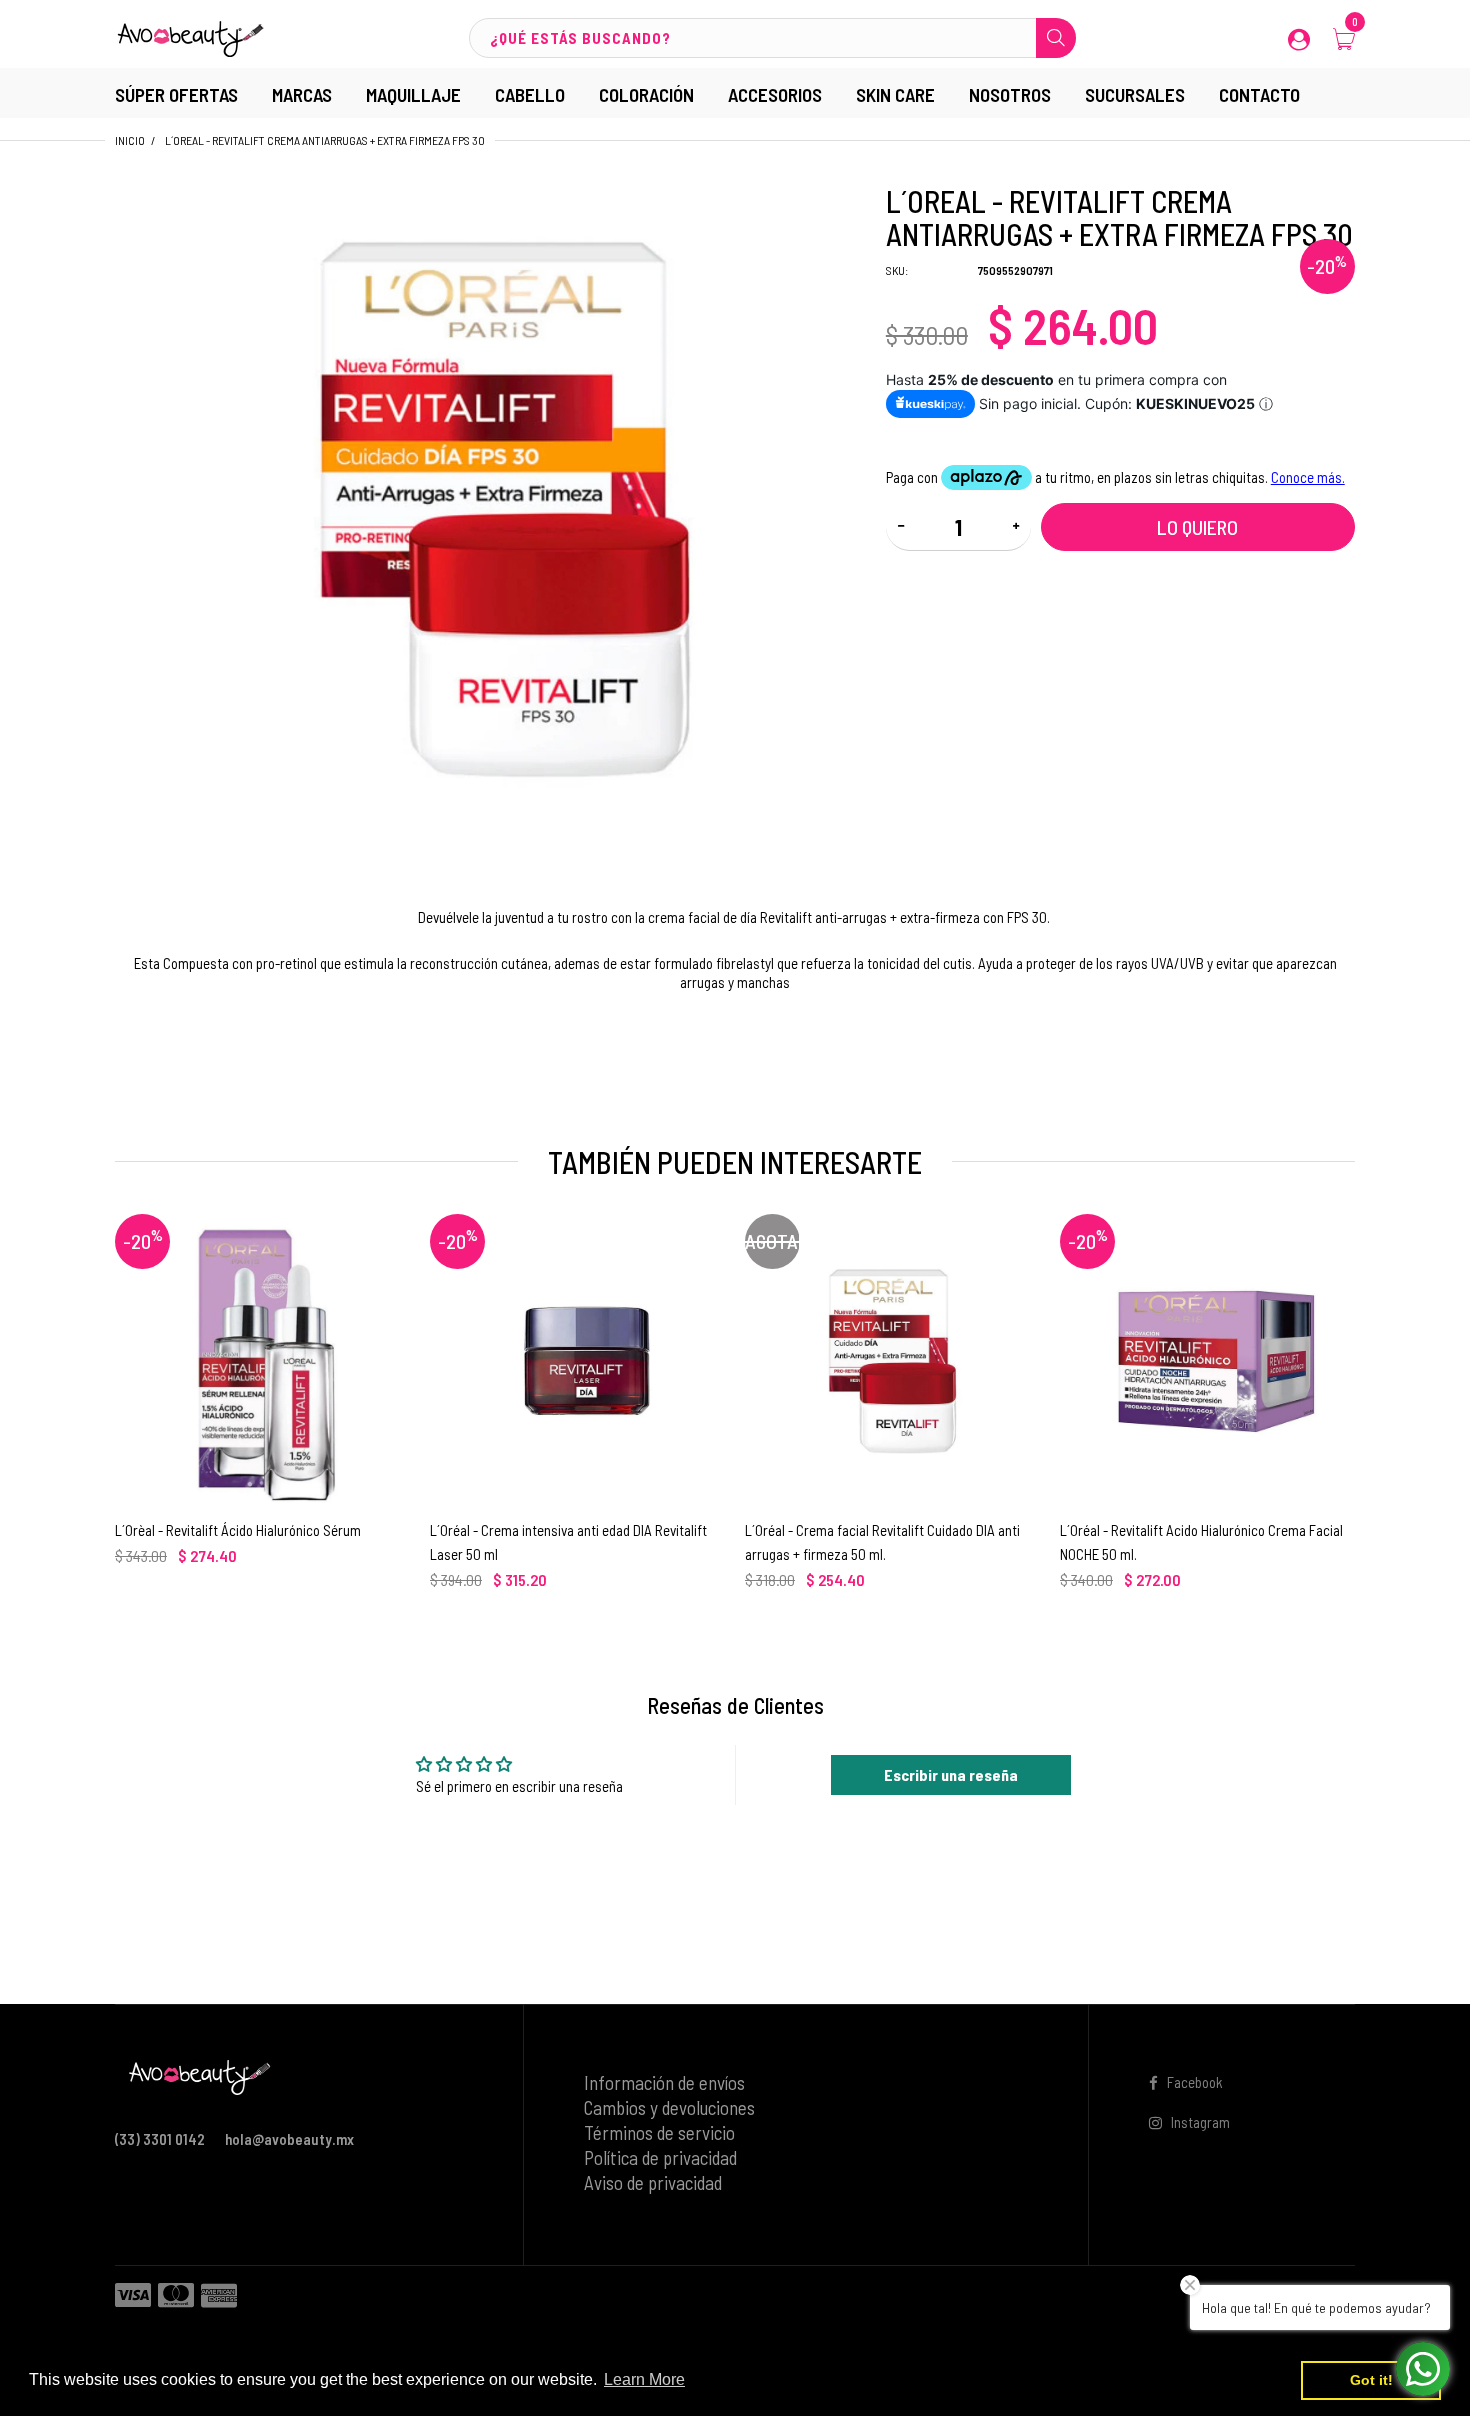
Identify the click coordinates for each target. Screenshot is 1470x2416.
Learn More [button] (644, 2379)
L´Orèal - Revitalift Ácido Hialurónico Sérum (238, 1530)
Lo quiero (1197, 527)
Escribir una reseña (951, 1774)
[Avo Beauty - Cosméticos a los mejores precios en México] (190, 36)
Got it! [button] (1371, 2380)
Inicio (130, 140)
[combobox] (772, 38)
